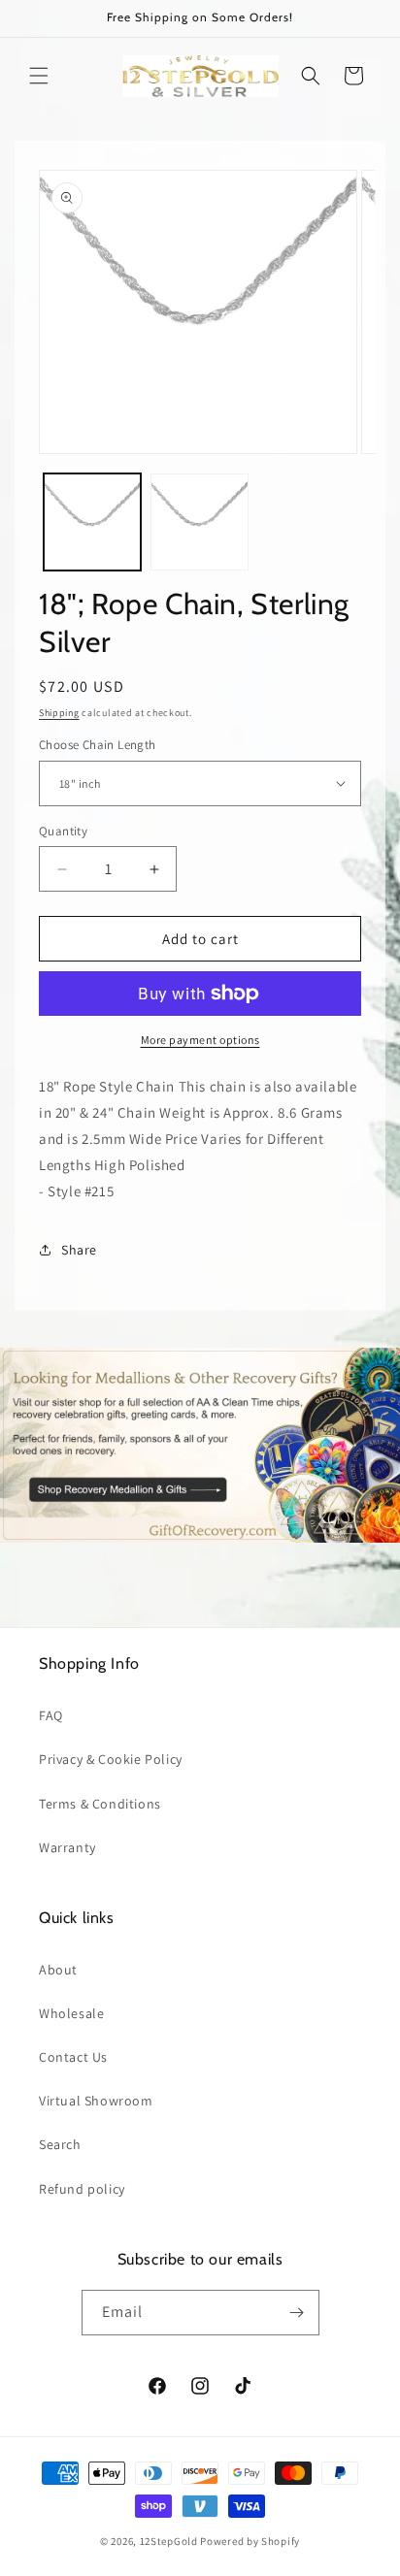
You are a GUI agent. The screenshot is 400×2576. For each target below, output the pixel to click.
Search (60, 2144)
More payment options (200, 1040)
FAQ (51, 1715)
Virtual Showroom (96, 2101)
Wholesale (71, 2013)
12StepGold (169, 2541)
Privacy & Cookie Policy (111, 1759)
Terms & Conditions (100, 1804)
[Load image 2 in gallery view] (199, 522)
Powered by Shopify (250, 2541)
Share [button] (79, 1250)
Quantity (63, 831)
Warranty (67, 1847)
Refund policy (82, 2189)
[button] (39, 76)
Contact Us (73, 2057)
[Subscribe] (297, 2313)
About (58, 1970)
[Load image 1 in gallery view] (92, 522)
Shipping (59, 713)
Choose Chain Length (98, 745)
